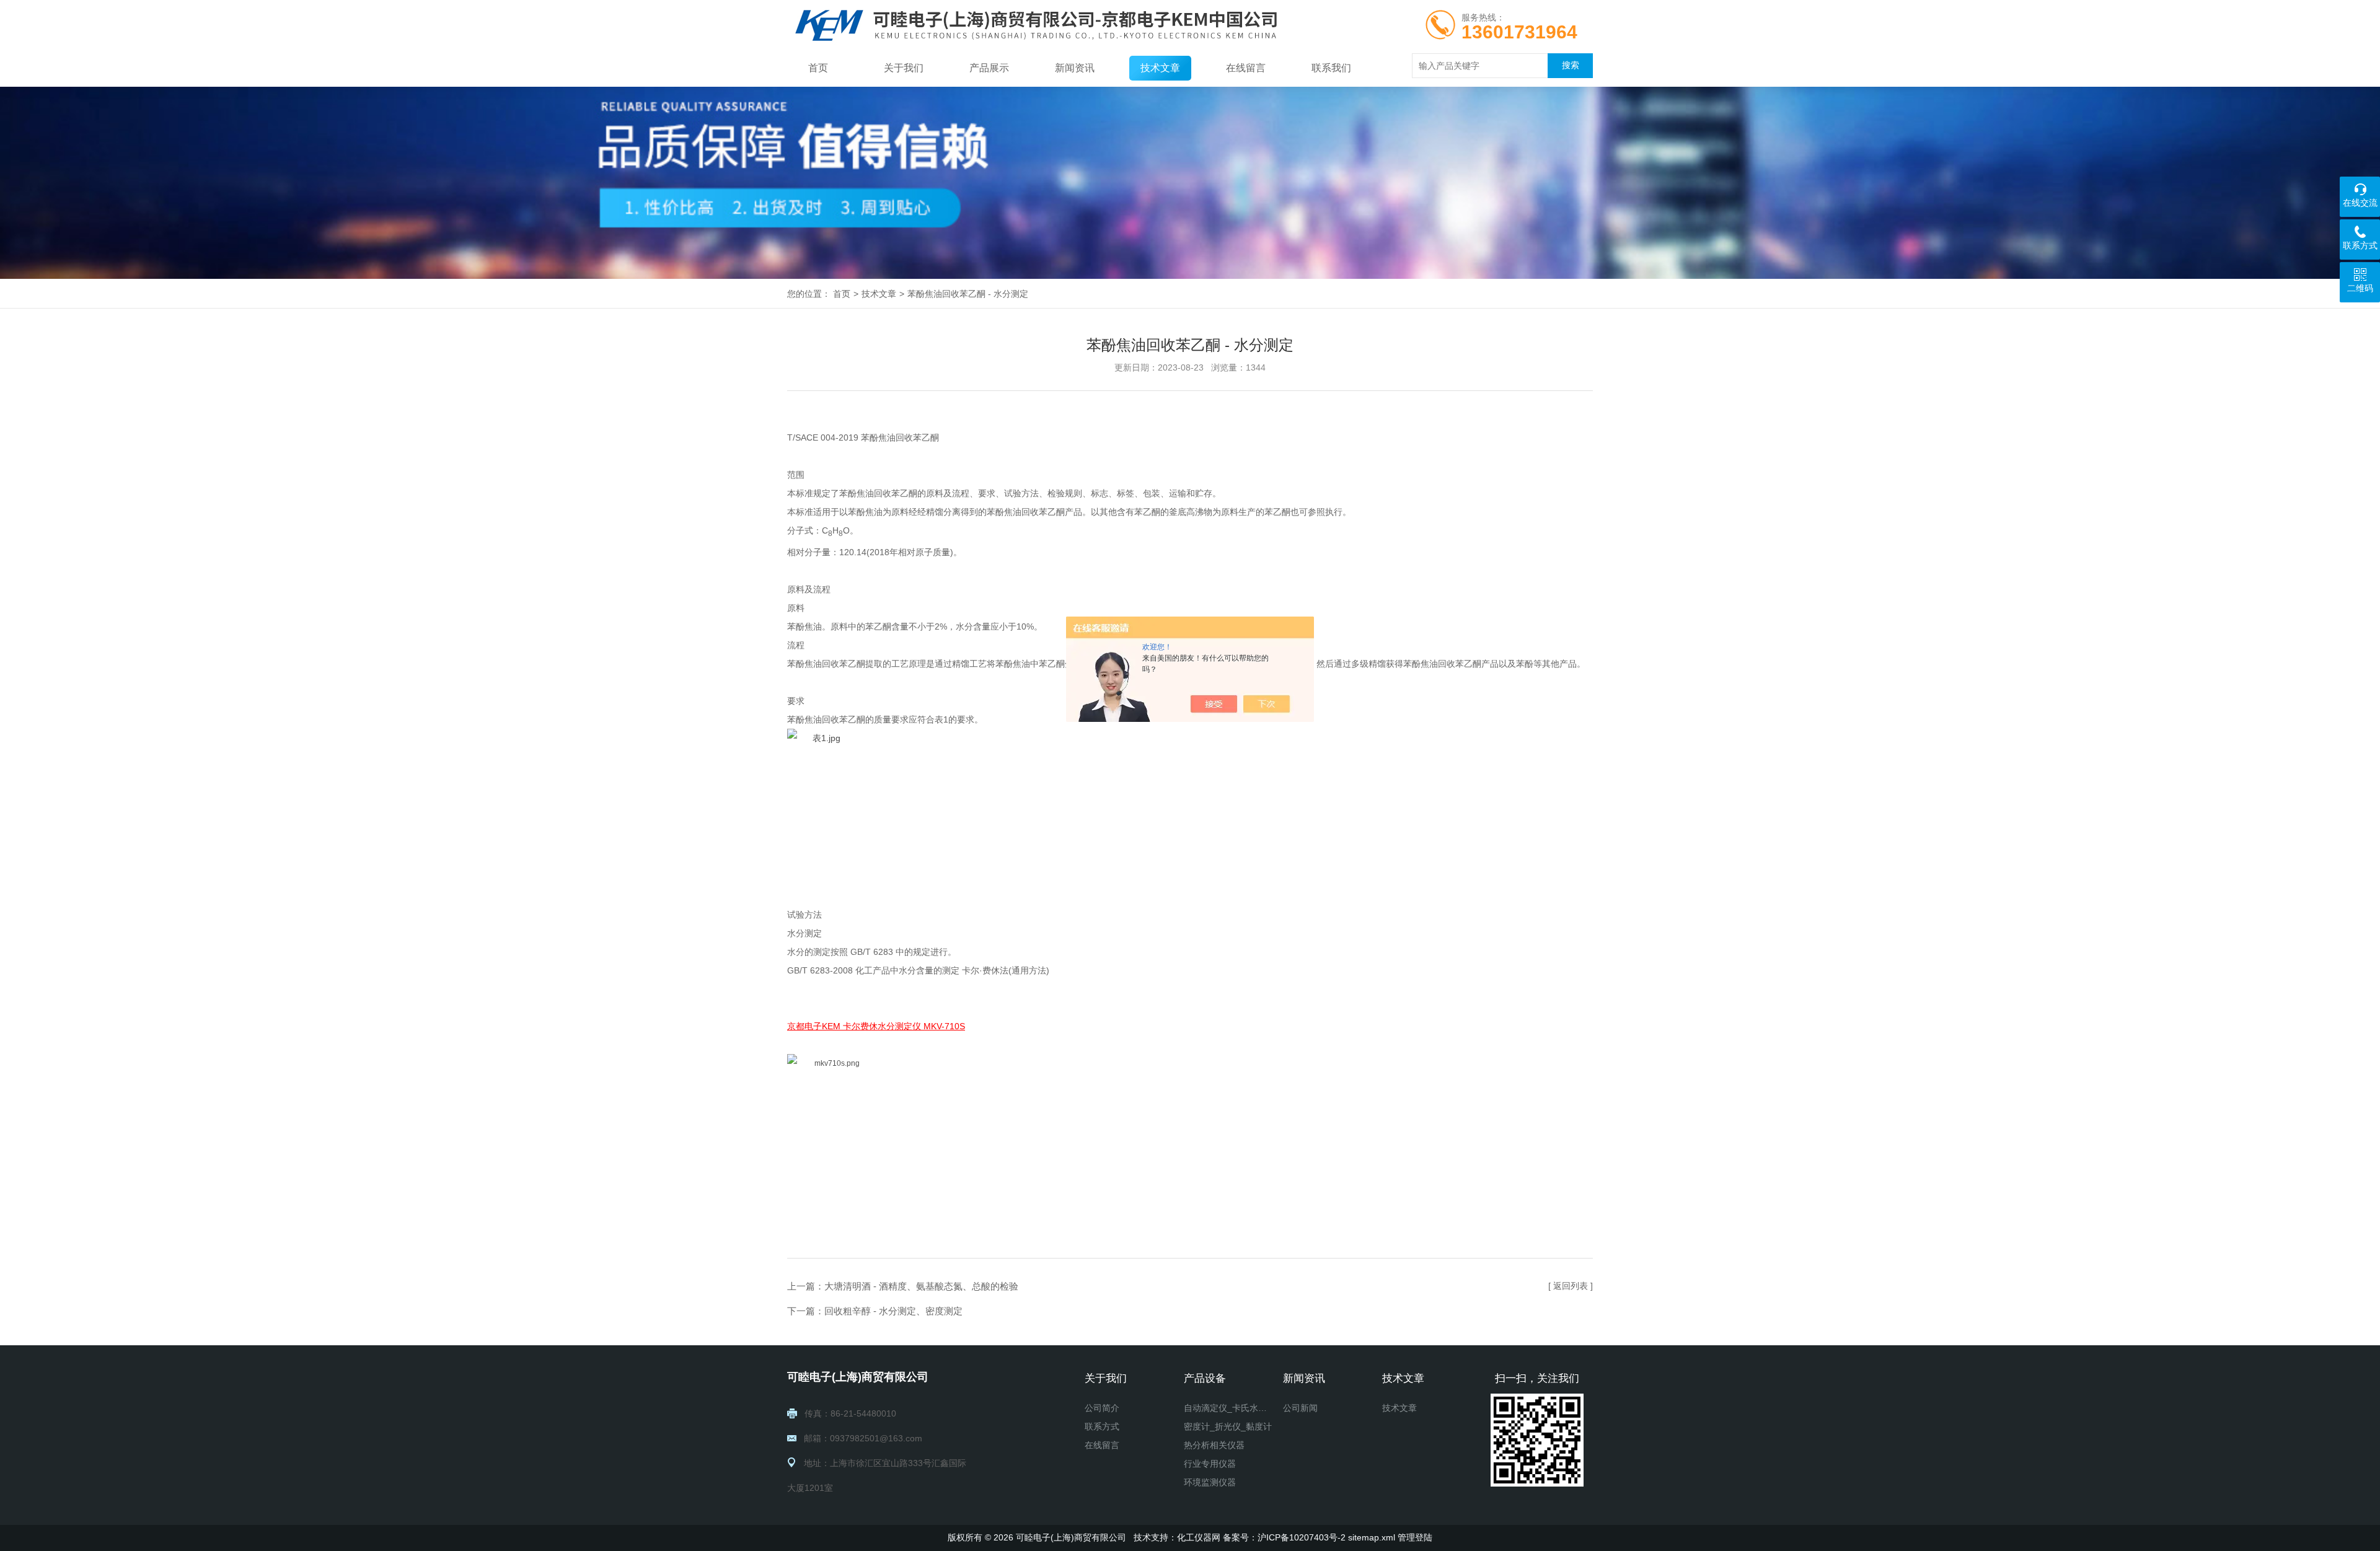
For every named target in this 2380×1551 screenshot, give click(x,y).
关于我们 (904, 68)
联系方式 (1102, 1426)
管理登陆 (1415, 1537)
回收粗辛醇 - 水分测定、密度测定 (893, 1311)
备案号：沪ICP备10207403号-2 (1284, 1537)
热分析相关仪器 (1214, 1445)
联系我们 (1331, 68)
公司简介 (1102, 1408)
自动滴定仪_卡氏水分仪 (1228, 1408)
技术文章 (1160, 68)
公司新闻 (1300, 1408)
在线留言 (1246, 68)
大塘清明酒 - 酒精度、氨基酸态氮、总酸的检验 (921, 1286)
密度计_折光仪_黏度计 (1228, 1426)
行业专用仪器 (1210, 1464)
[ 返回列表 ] (1571, 1286)
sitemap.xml (1372, 1537)
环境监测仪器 (1210, 1482)
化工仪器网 (1199, 1537)
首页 (818, 68)
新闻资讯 (1075, 68)
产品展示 (989, 68)
